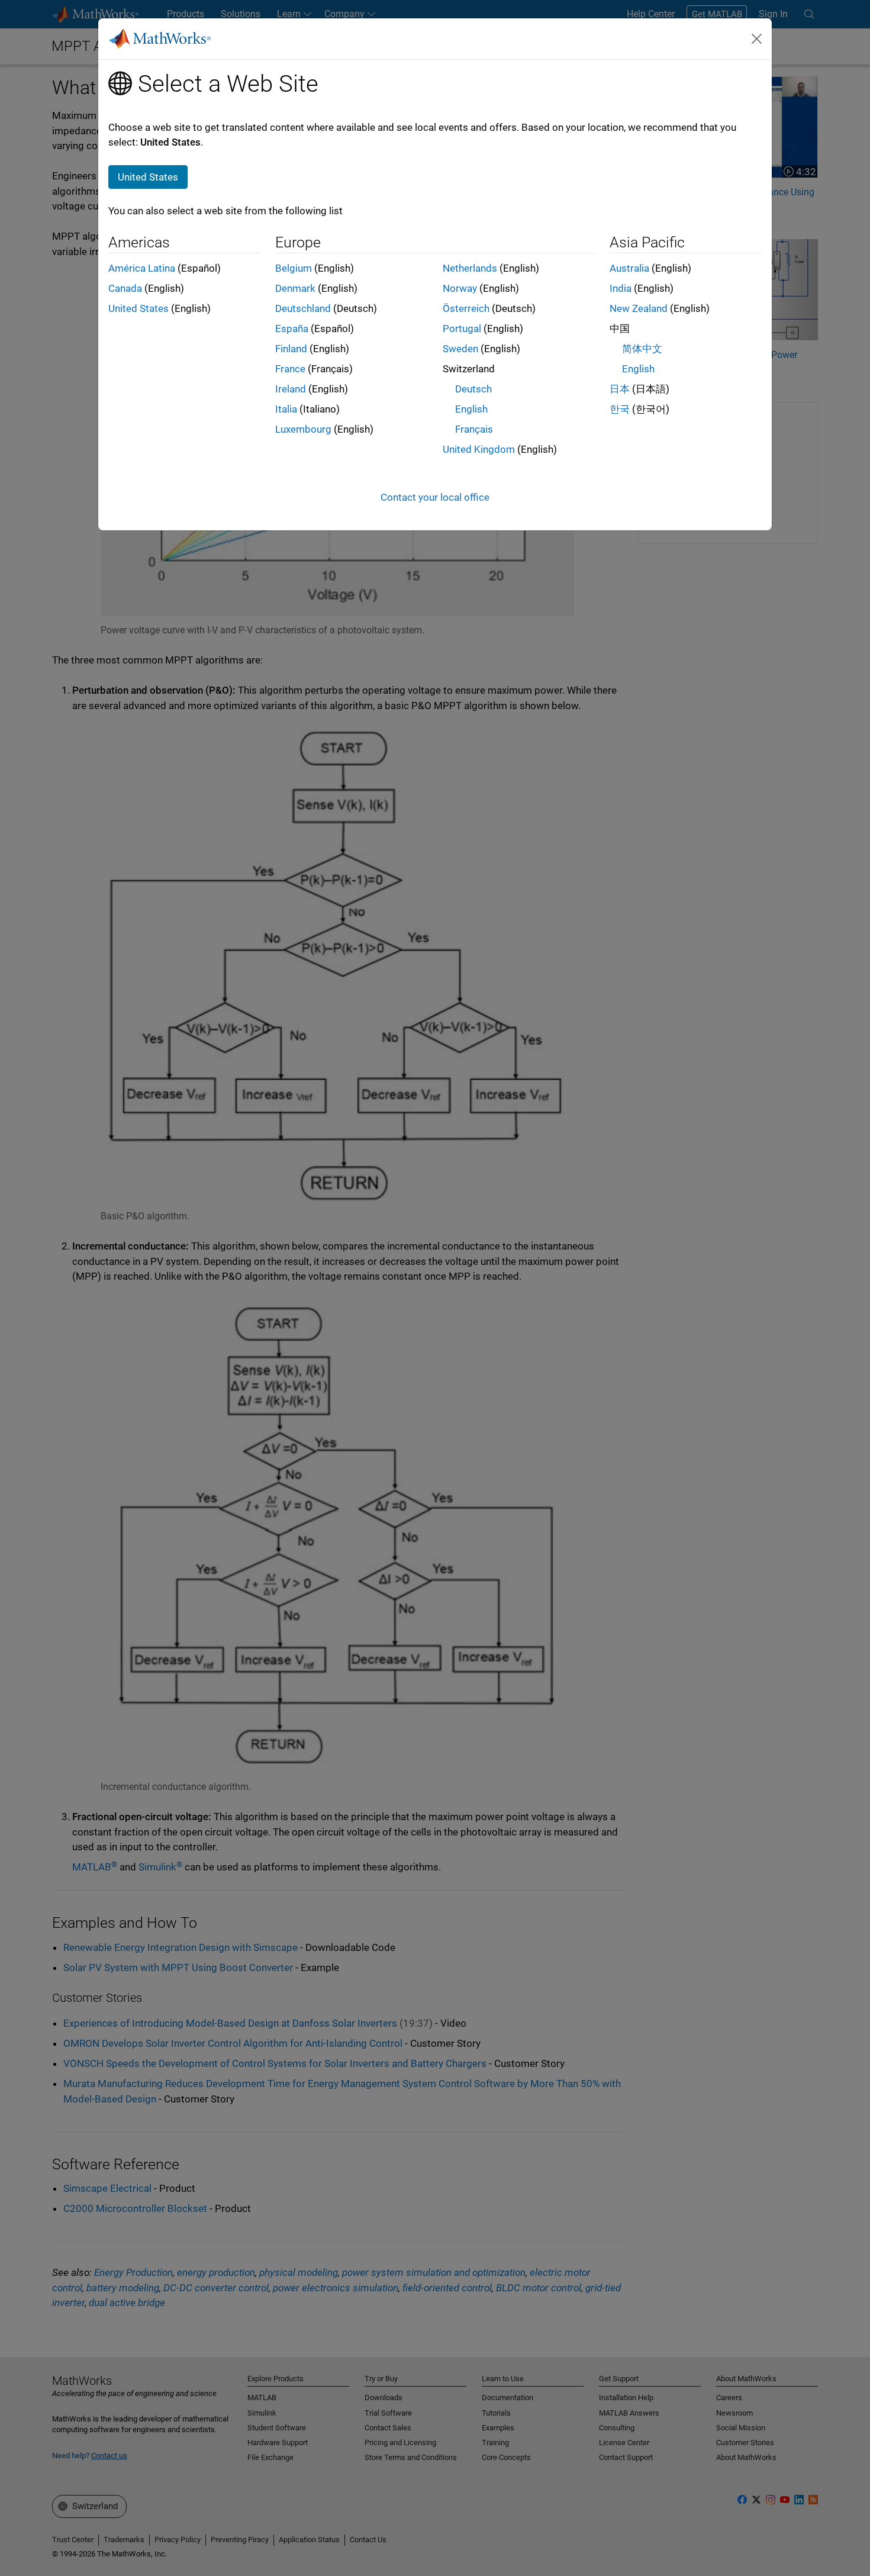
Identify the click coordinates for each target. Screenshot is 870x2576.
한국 (620, 409)
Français (474, 429)
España (292, 329)
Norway (460, 288)
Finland (291, 349)
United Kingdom (479, 449)
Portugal (462, 329)
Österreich (466, 308)
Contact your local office (435, 497)
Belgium (294, 268)
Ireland (291, 389)
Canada (125, 288)
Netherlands (470, 268)
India (621, 288)
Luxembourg (303, 429)
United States (138, 308)
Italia (286, 409)
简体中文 (642, 349)
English (471, 409)
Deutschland (303, 308)
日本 (620, 389)
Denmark (295, 288)
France (290, 369)
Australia (629, 268)
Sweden (460, 349)
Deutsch (473, 389)
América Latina (142, 268)
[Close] (757, 38)
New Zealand (639, 308)
